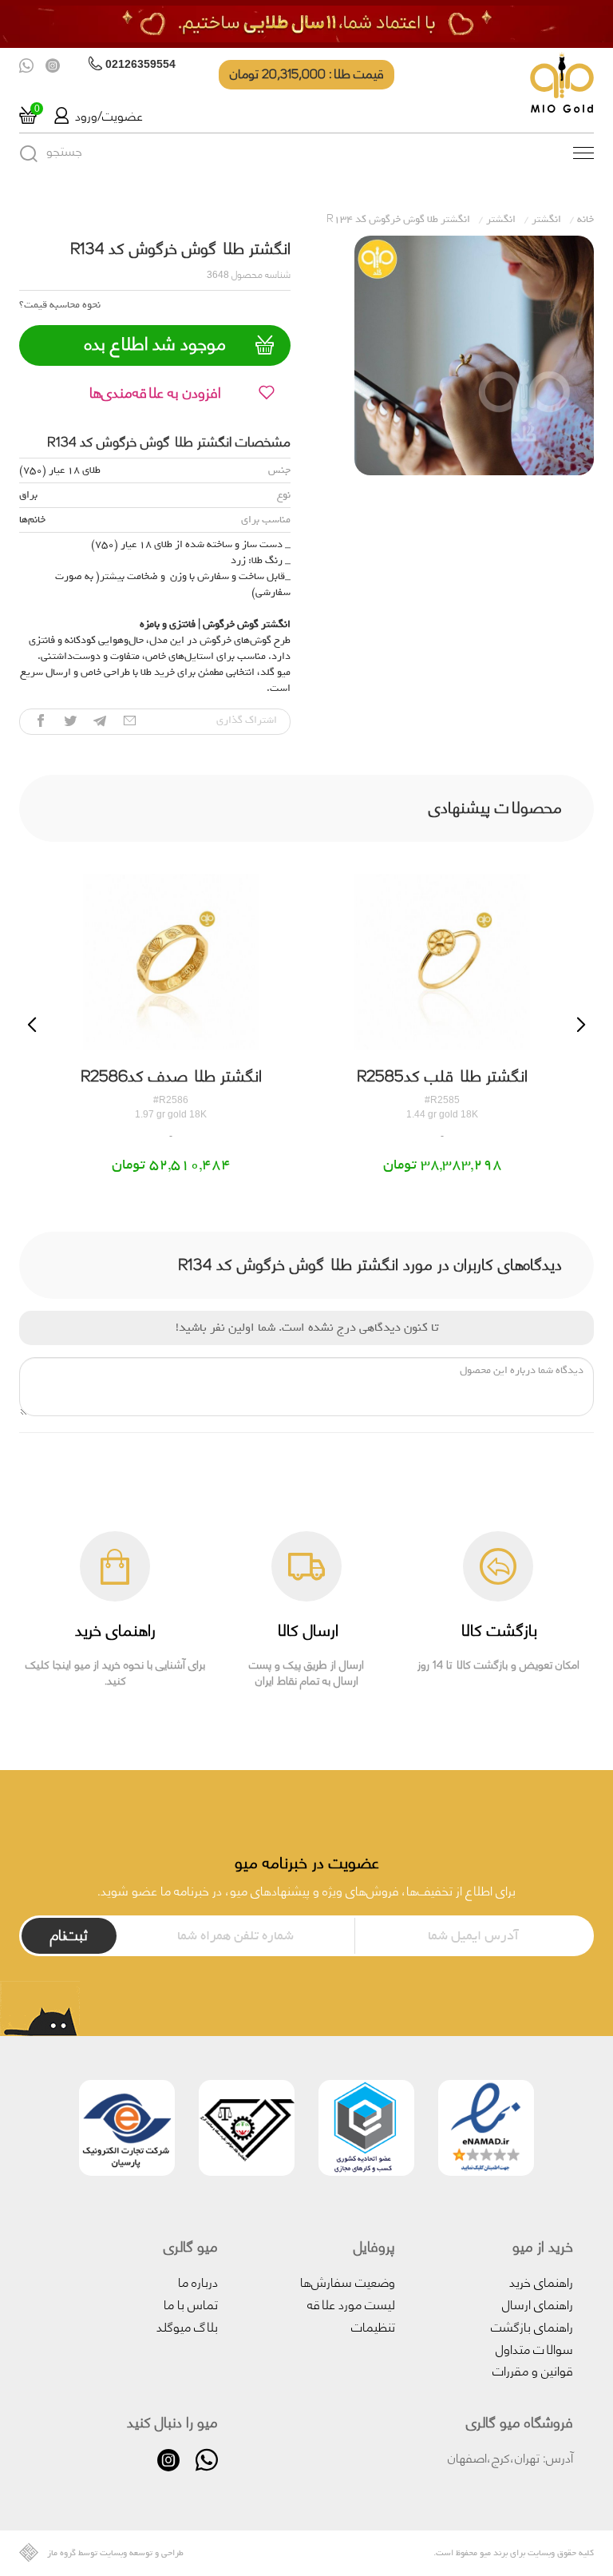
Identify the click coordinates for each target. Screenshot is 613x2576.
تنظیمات (373, 2326)
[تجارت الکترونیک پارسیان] (127, 2131)
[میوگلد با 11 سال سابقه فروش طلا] (306, 24)
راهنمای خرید (541, 2281)
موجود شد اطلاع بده (155, 343)
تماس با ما (191, 2303)
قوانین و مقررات (533, 2370)
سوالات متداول (534, 2348)
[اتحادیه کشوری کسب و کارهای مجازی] (366, 2131)
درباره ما (198, 2281)
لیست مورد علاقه (351, 2303)
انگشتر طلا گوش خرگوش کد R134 (398, 219)
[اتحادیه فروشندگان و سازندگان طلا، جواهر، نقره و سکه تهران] (247, 2131)
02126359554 (140, 64)
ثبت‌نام (69, 1934)
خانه (585, 219)
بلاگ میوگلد (187, 2326)
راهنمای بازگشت (532, 2326)
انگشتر (546, 219)
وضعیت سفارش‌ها (348, 2281)
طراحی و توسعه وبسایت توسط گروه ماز (115, 2553)
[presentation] (32, 1025)
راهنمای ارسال (538, 2303)
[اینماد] (486, 2131)
